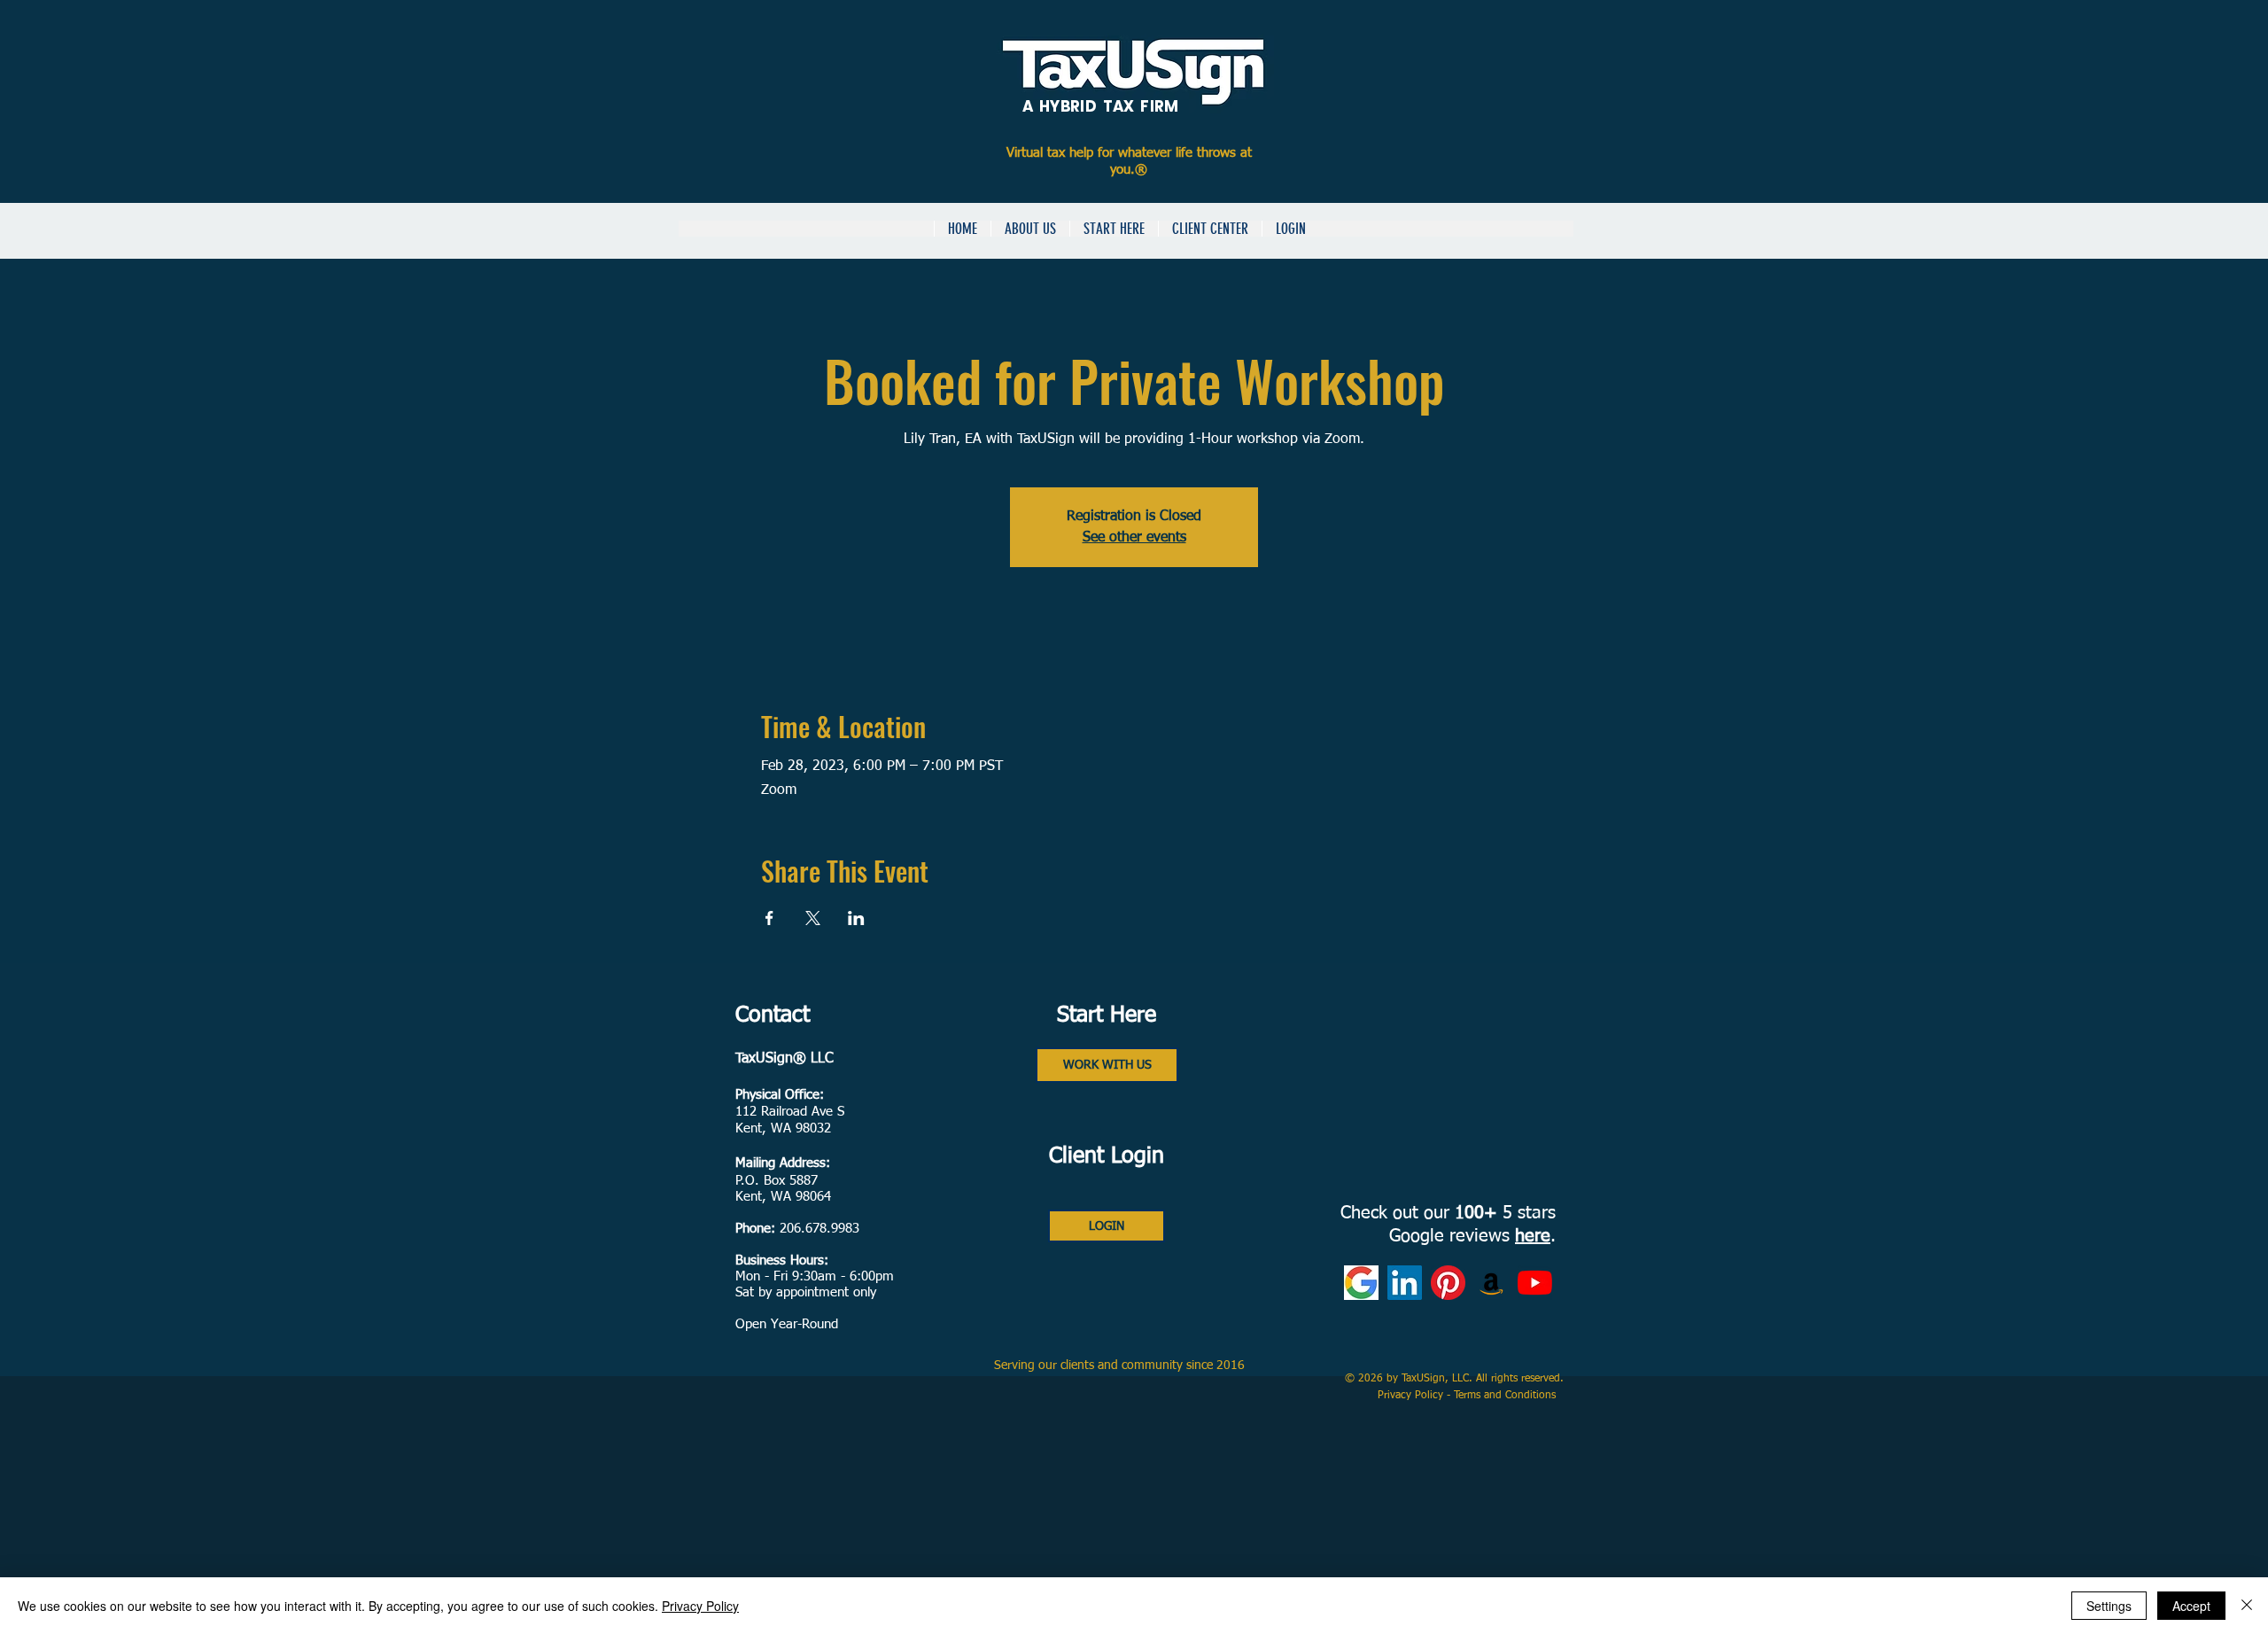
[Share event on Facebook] (769, 918)
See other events (1134, 538)
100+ (1476, 1213)
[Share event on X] (813, 918)
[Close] (2247, 1606)
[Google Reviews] (1361, 1283)
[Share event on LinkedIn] (856, 918)
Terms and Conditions (1507, 1396)
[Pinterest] (1448, 1283)
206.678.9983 (819, 1229)
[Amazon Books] (1491, 1283)
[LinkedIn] (1405, 1283)
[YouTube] (1535, 1283)
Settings (2109, 1606)
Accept (2191, 1606)
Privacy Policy (1412, 1396)
